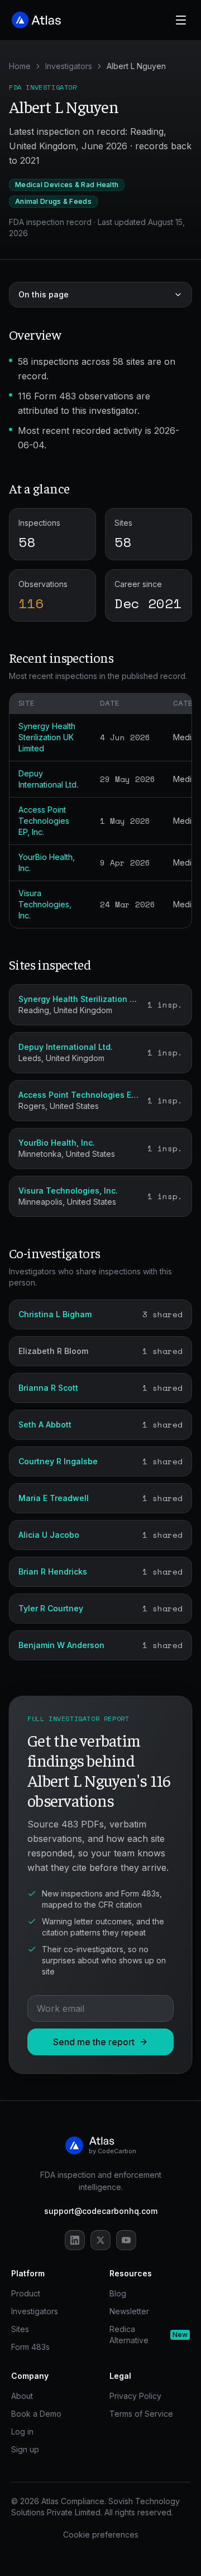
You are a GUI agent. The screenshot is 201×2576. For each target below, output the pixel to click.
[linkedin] (75, 2240)
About (22, 2396)
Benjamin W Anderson (61, 1645)
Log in (22, 2431)
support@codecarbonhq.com (101, 2211)
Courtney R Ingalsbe (58, 1461)
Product (26, 2293)
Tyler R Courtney (51, 1608)
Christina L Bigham (55, 1314)
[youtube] (126, 2240)
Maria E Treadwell (54, 1498)
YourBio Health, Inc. (57, 1143)
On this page (44, 294)
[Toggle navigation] (181, 20)
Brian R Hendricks (53, 1571)
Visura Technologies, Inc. (45, 904)
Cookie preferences (101, 2535)
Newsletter (129, 2311)
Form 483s (30, 2347)
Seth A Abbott (45, 1424)
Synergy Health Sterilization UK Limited (47, 737)
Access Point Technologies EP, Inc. (44, 821)
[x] (100, 2240)
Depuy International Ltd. (66, 1047)
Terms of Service (141, 2414)
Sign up (25, 2449)
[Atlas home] (37, 20)
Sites (20, 2329)
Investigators (69, 66)
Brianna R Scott (48, 1388)
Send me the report (94, 2042)
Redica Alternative (149, 2335)
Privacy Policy (135, 2396)
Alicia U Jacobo (49, 1535)
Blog (118, 2293)
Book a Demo (36, 2414)
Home (20, 66)
